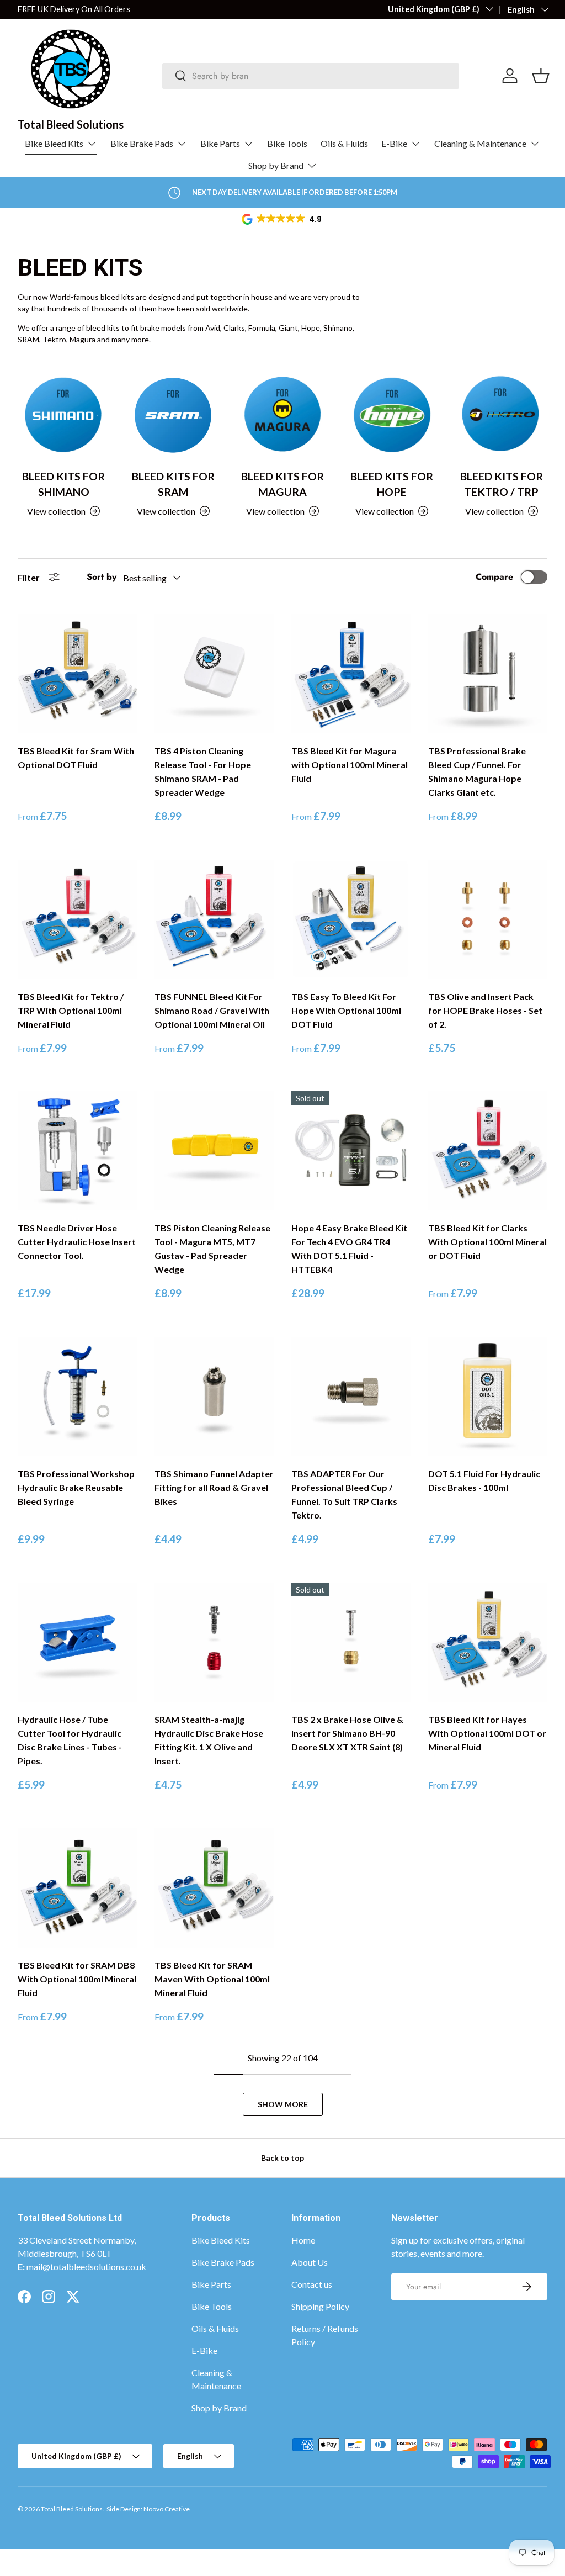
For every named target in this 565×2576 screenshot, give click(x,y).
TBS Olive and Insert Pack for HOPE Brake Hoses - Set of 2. (485, 1010)
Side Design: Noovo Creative (148, 2509)
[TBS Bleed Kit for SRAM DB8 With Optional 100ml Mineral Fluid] (77, 1888)
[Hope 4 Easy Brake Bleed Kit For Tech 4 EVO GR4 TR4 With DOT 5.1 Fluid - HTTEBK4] (351, 1151)
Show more (283, 2104)
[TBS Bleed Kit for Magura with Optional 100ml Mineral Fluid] (351, 674)
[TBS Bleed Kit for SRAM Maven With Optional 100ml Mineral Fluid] (214, 1888)
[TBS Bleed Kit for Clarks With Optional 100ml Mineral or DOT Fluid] (488, 1151)
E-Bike (204, 2350)
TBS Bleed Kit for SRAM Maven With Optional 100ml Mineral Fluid (212, 1979)
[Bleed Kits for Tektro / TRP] (502, 414)
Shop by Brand (219, 2408)
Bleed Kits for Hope (392, 484)
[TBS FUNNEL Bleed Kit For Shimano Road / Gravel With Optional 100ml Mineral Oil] (214, 919)
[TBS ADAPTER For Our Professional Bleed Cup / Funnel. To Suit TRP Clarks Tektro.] (351, 1397)
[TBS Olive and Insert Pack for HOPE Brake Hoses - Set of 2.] (488, 919)
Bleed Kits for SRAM (173, 484)
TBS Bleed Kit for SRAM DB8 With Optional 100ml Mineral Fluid (77, 1979)
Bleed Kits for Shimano (63, 484)
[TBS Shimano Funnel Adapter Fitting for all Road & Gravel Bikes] (214, 1397)
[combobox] (311, 76)
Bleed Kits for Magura (282, 484)
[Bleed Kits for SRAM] (173, 414)
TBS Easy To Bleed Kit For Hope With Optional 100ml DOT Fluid (346, 1010)
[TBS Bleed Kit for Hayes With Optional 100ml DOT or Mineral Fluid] (488, 1642)
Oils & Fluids (344, 143)
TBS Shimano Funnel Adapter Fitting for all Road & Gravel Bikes (214, 1487)
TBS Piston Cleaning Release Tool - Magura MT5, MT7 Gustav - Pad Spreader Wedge (212, 1249)
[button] (282, 219)
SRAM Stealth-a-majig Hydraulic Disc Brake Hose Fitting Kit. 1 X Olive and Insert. (209, 1740)
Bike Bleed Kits (221, 2240)
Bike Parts (211, 2284)
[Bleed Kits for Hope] (392, 414)
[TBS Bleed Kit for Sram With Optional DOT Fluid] (77, 674)
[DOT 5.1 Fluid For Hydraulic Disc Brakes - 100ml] (488, 1397)
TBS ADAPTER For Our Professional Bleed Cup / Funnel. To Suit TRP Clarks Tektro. (344, 1494)
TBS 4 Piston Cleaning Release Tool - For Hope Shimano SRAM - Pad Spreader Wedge (203, 771)
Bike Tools (287, 143)
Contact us (312, 2284)
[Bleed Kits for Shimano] (63, 414)
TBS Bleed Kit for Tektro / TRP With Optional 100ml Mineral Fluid (71, 1010)
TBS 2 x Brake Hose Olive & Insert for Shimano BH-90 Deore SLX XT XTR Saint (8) (347, 1733)
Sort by (102, 577)
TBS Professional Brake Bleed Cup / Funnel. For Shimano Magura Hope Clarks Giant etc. (477, 771)
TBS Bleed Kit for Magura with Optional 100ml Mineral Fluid (350, 765)
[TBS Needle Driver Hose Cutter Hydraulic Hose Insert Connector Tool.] (77, 1151)
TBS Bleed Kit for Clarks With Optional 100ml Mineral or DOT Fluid (487, 1242)
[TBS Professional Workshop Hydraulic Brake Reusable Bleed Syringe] (77, 1397)
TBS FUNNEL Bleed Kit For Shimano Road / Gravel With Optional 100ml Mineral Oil (212, 1010)
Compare (494, 577)
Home (303, 2240)
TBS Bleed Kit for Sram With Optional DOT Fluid (76, 758)
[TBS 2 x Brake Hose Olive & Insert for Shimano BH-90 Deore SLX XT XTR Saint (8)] (351, 1642)
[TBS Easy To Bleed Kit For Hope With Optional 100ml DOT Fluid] (351, 919)
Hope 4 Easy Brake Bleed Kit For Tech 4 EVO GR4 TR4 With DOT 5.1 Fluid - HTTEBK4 (349, 1249)
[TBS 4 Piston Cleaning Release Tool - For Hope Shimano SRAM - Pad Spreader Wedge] (214, 674)
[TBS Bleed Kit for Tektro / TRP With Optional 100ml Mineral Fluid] (77, 919)
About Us (310, 2262)
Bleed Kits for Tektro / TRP (502, 484)
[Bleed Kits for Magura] (282, 414)
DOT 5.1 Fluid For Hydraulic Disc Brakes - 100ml (484, 1480)
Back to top (282, 2158)
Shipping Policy (320, 2306)
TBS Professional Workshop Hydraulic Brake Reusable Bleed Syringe (76, 1487)
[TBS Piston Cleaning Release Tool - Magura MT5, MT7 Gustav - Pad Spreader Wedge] (214, 1151)
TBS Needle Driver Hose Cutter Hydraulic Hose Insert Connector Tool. (77, 1242)
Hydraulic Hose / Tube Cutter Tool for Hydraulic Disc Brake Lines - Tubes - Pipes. (70, 1740)
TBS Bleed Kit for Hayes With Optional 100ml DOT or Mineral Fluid (487, 1733)
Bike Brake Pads (223, 2262)
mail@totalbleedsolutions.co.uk (86, 2266)
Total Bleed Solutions (72, 2509)
